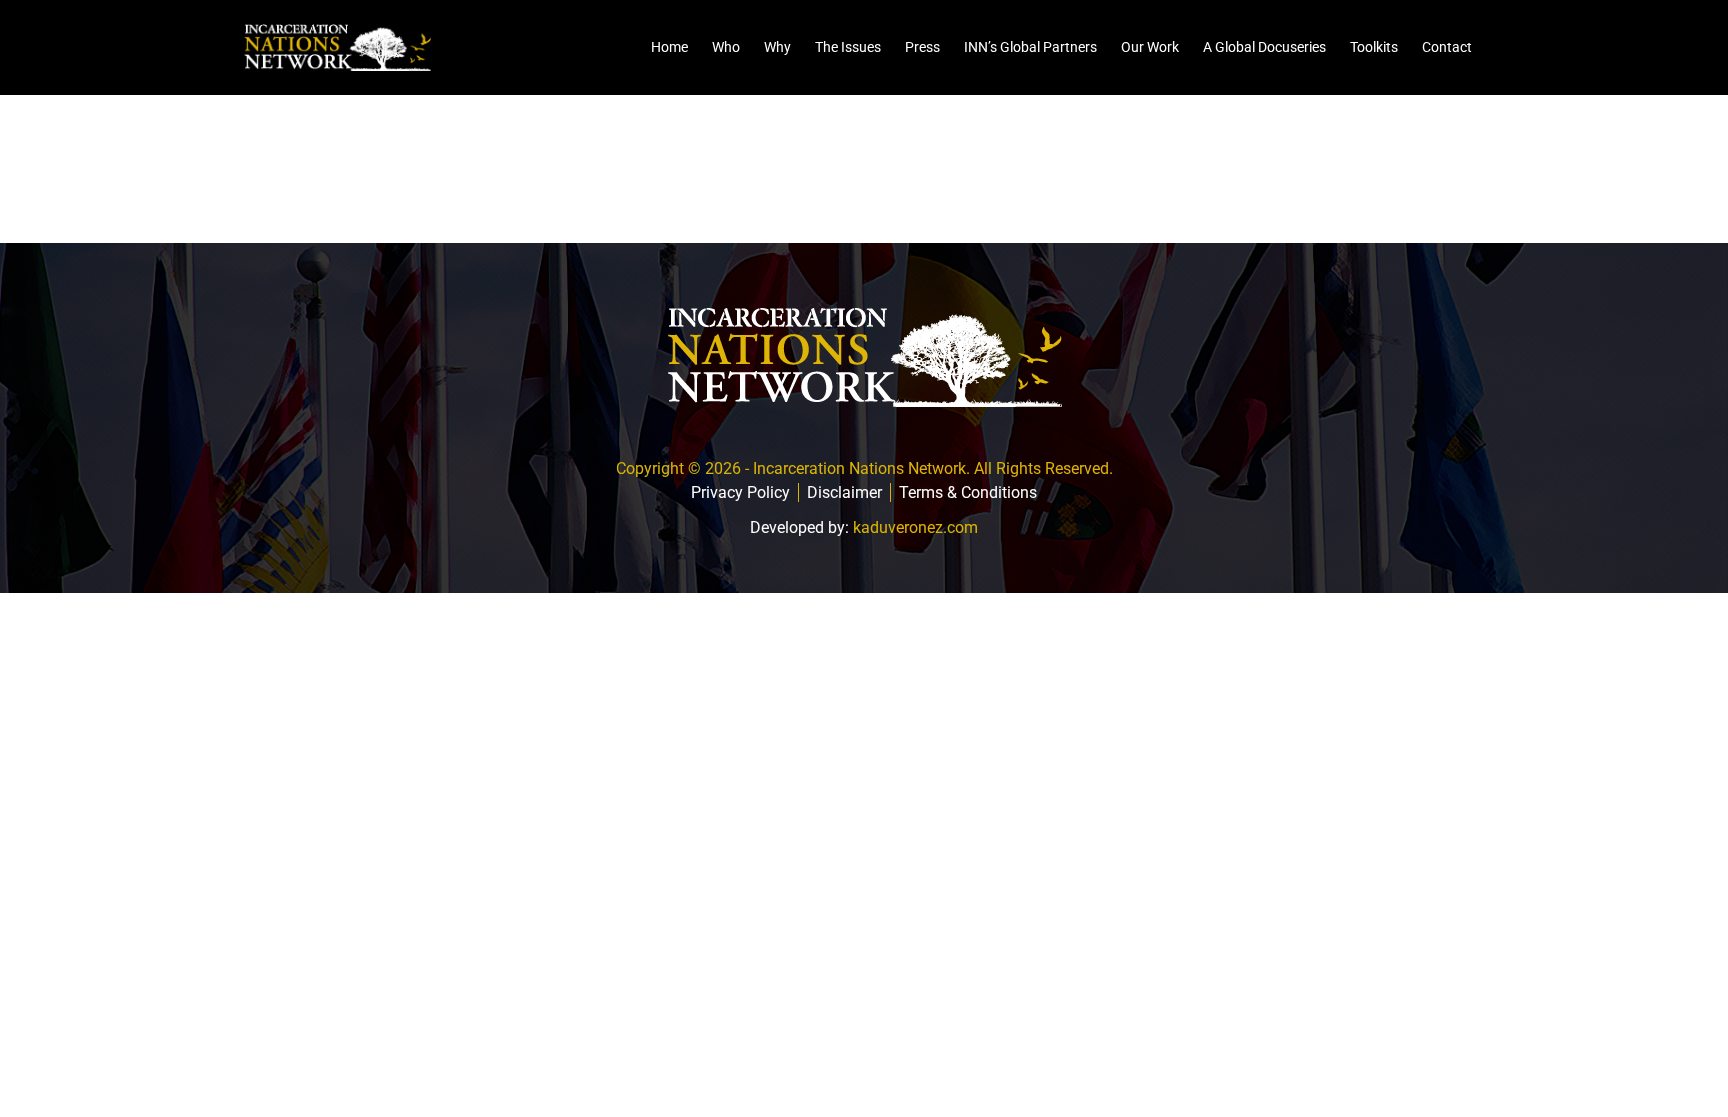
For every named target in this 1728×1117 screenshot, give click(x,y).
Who (726, 47)
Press (922, 47)
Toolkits (1374, 47)
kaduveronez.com (915, 527)
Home (669, 47)
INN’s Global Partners (1030, 47)
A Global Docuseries (1264, 47)
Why (777, 47)
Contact (1447, 47)
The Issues (848, 47)
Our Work (1150, 47)
